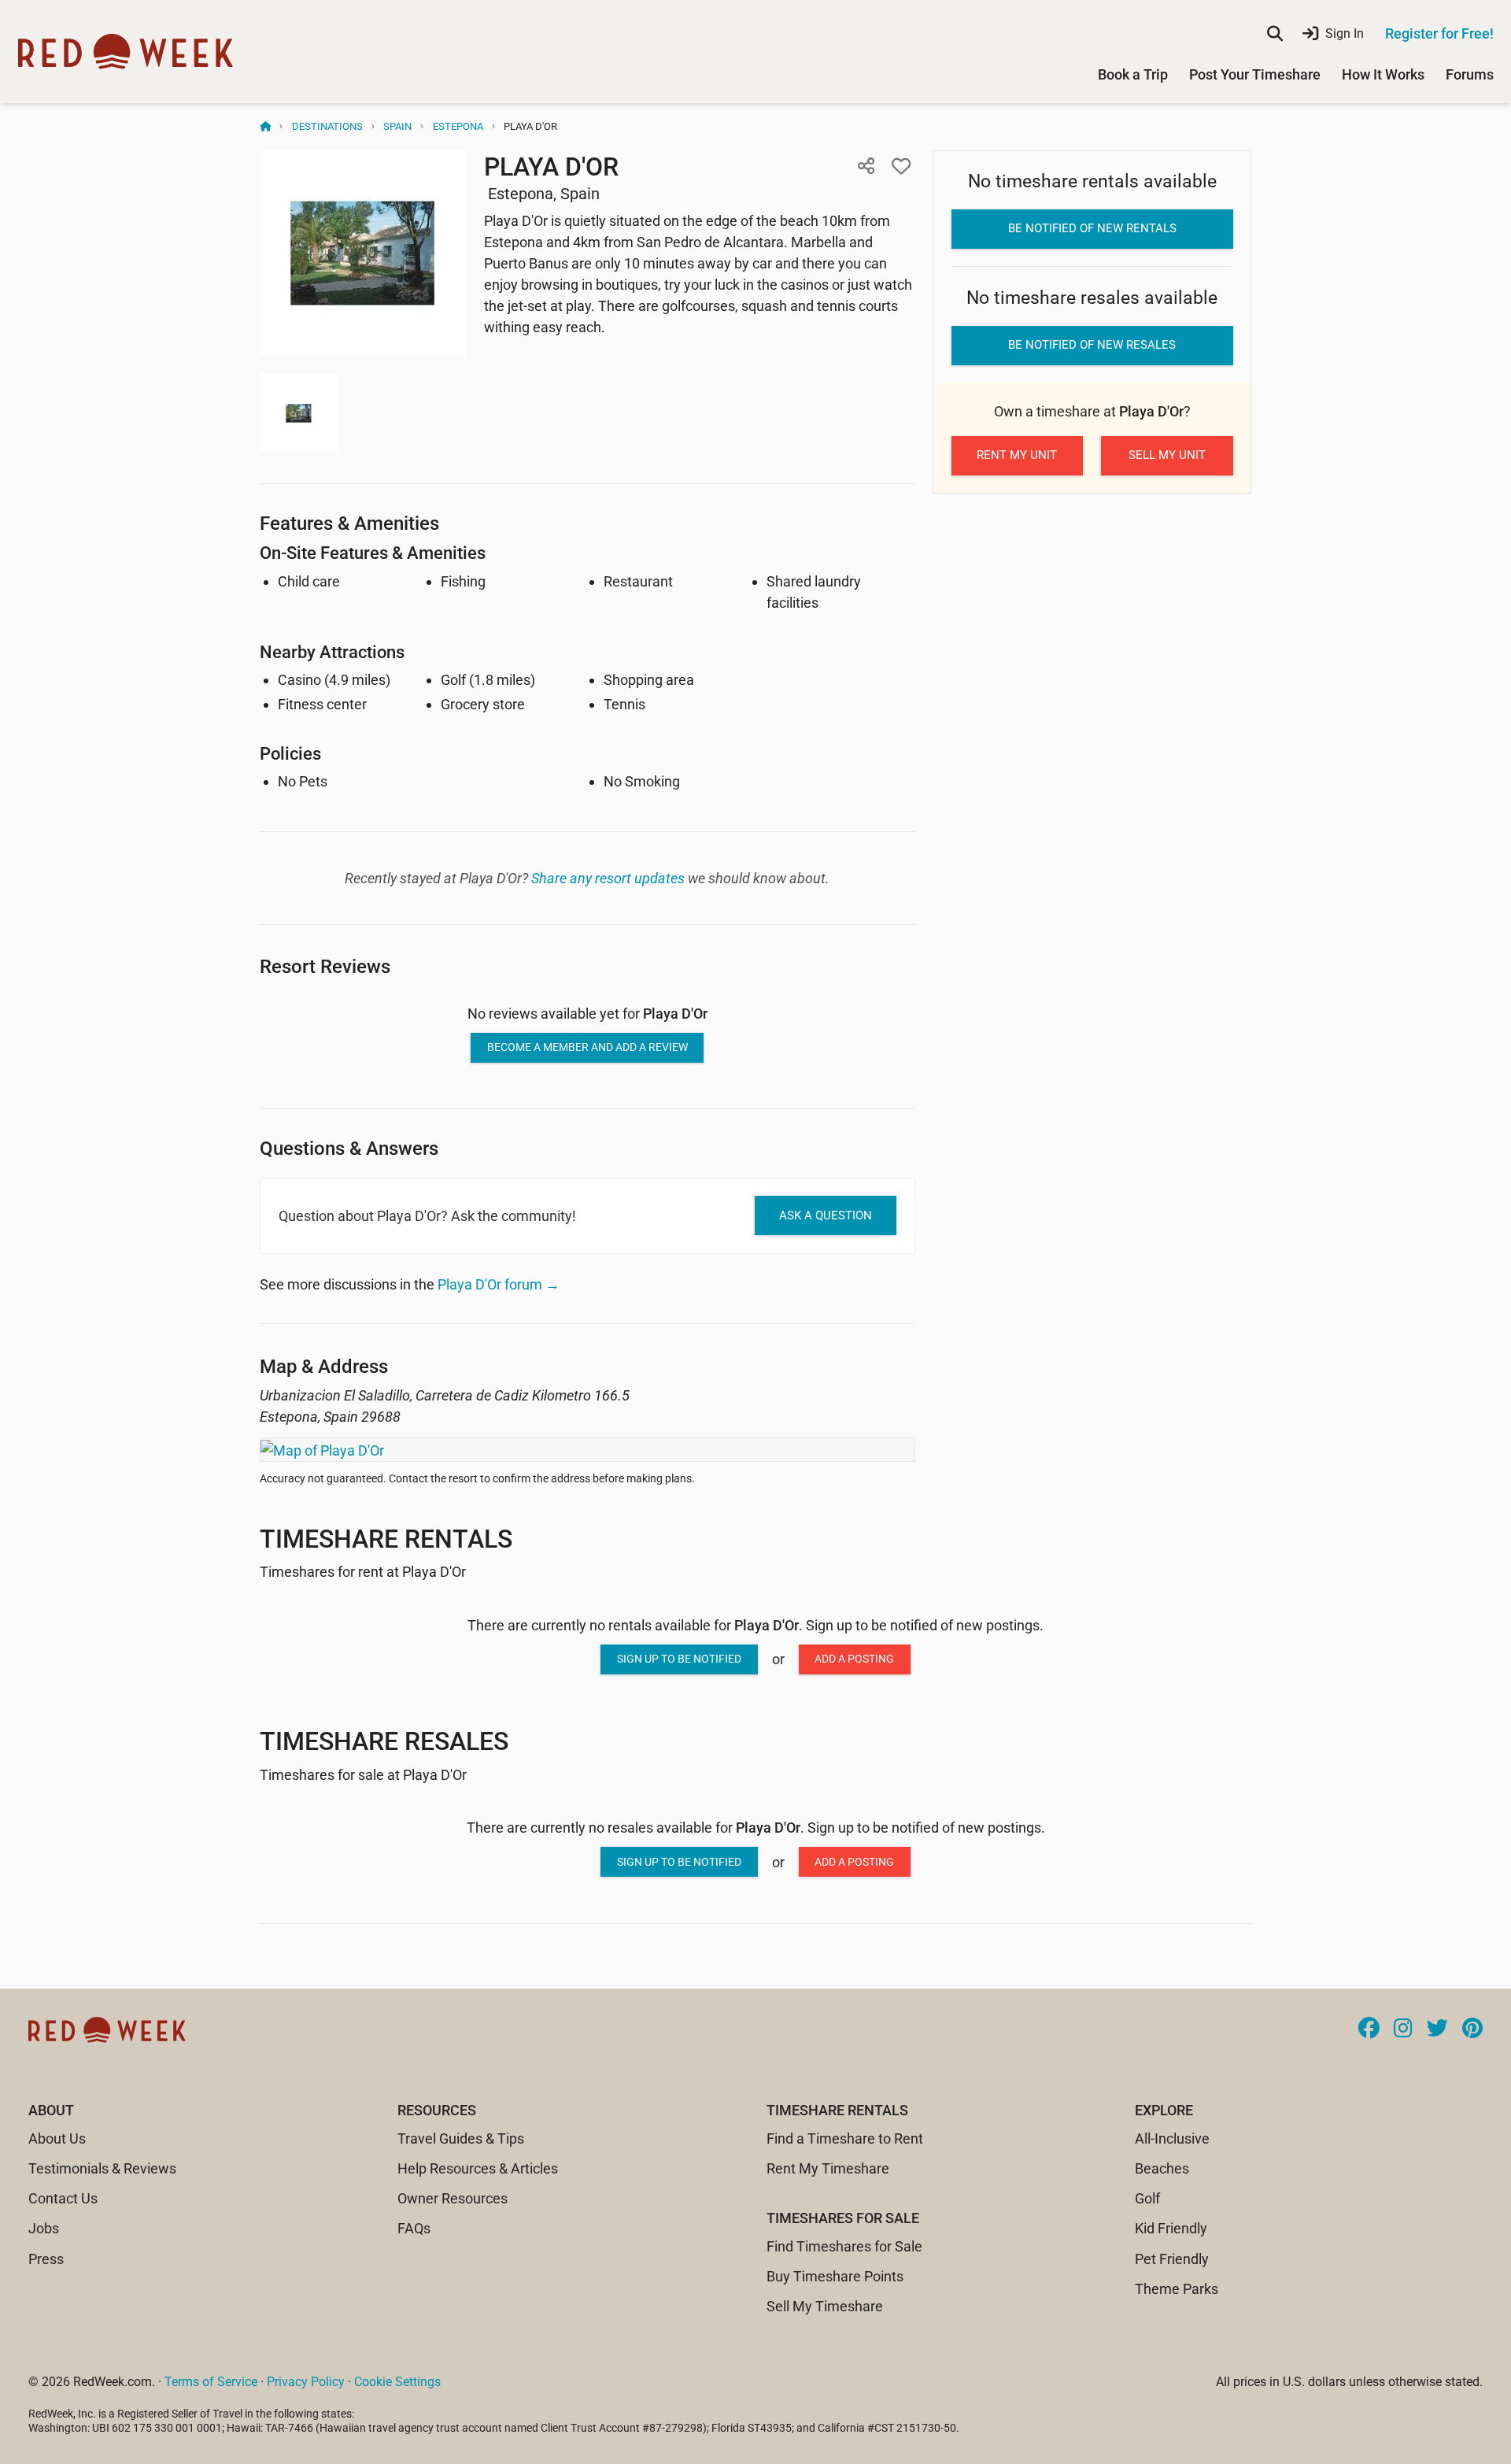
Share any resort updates (608, 878)
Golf (1147, 2198)
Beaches (1162, 2168)
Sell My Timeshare (825, 2306)
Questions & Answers (349, 1148)
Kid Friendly (1171, 2228)
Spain (397, 126)
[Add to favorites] (901, 166)
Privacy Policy (306, 2382)
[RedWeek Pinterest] (1472, 2029)
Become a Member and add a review (587, 1047)
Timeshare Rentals (386, 1539)
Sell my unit (1167, 455)
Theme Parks (1177, 2289)
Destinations (327, 126)
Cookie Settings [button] (397, 2382)
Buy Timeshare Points (835, 2276)
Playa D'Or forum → (499, 1284)
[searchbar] (1275, 34)
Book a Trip (1133, 74)
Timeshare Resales (384, 1741)
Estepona (458, 126)
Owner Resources (453, 2198)
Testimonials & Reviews (102, 2168)
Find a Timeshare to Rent (845, 2138)
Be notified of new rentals (1092, 228)
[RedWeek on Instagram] (1403, 2029)
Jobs (44, 2228)
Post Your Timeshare (1255, 74)
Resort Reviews (325, 966)
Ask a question (826, 1215)
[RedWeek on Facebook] (1369, 2029)
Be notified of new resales (1092, 345)
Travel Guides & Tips (461, 2138)
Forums (1470, 74)
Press (46, 2259)
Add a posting (854, 1659)
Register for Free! (1439, 33)
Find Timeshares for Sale (844, 2246)
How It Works (1383, 74)
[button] (866, 166)
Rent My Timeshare (828, 2168)
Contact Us (63, 2198)
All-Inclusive (1172, 2138)
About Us (57, 2138)
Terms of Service (211, 2382)
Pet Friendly (1172, 2259)
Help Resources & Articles (478, 2168)
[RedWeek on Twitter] (1437, 2029)
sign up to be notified (679, 1659)
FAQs (414, 2228)
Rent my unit (1017, 455)
